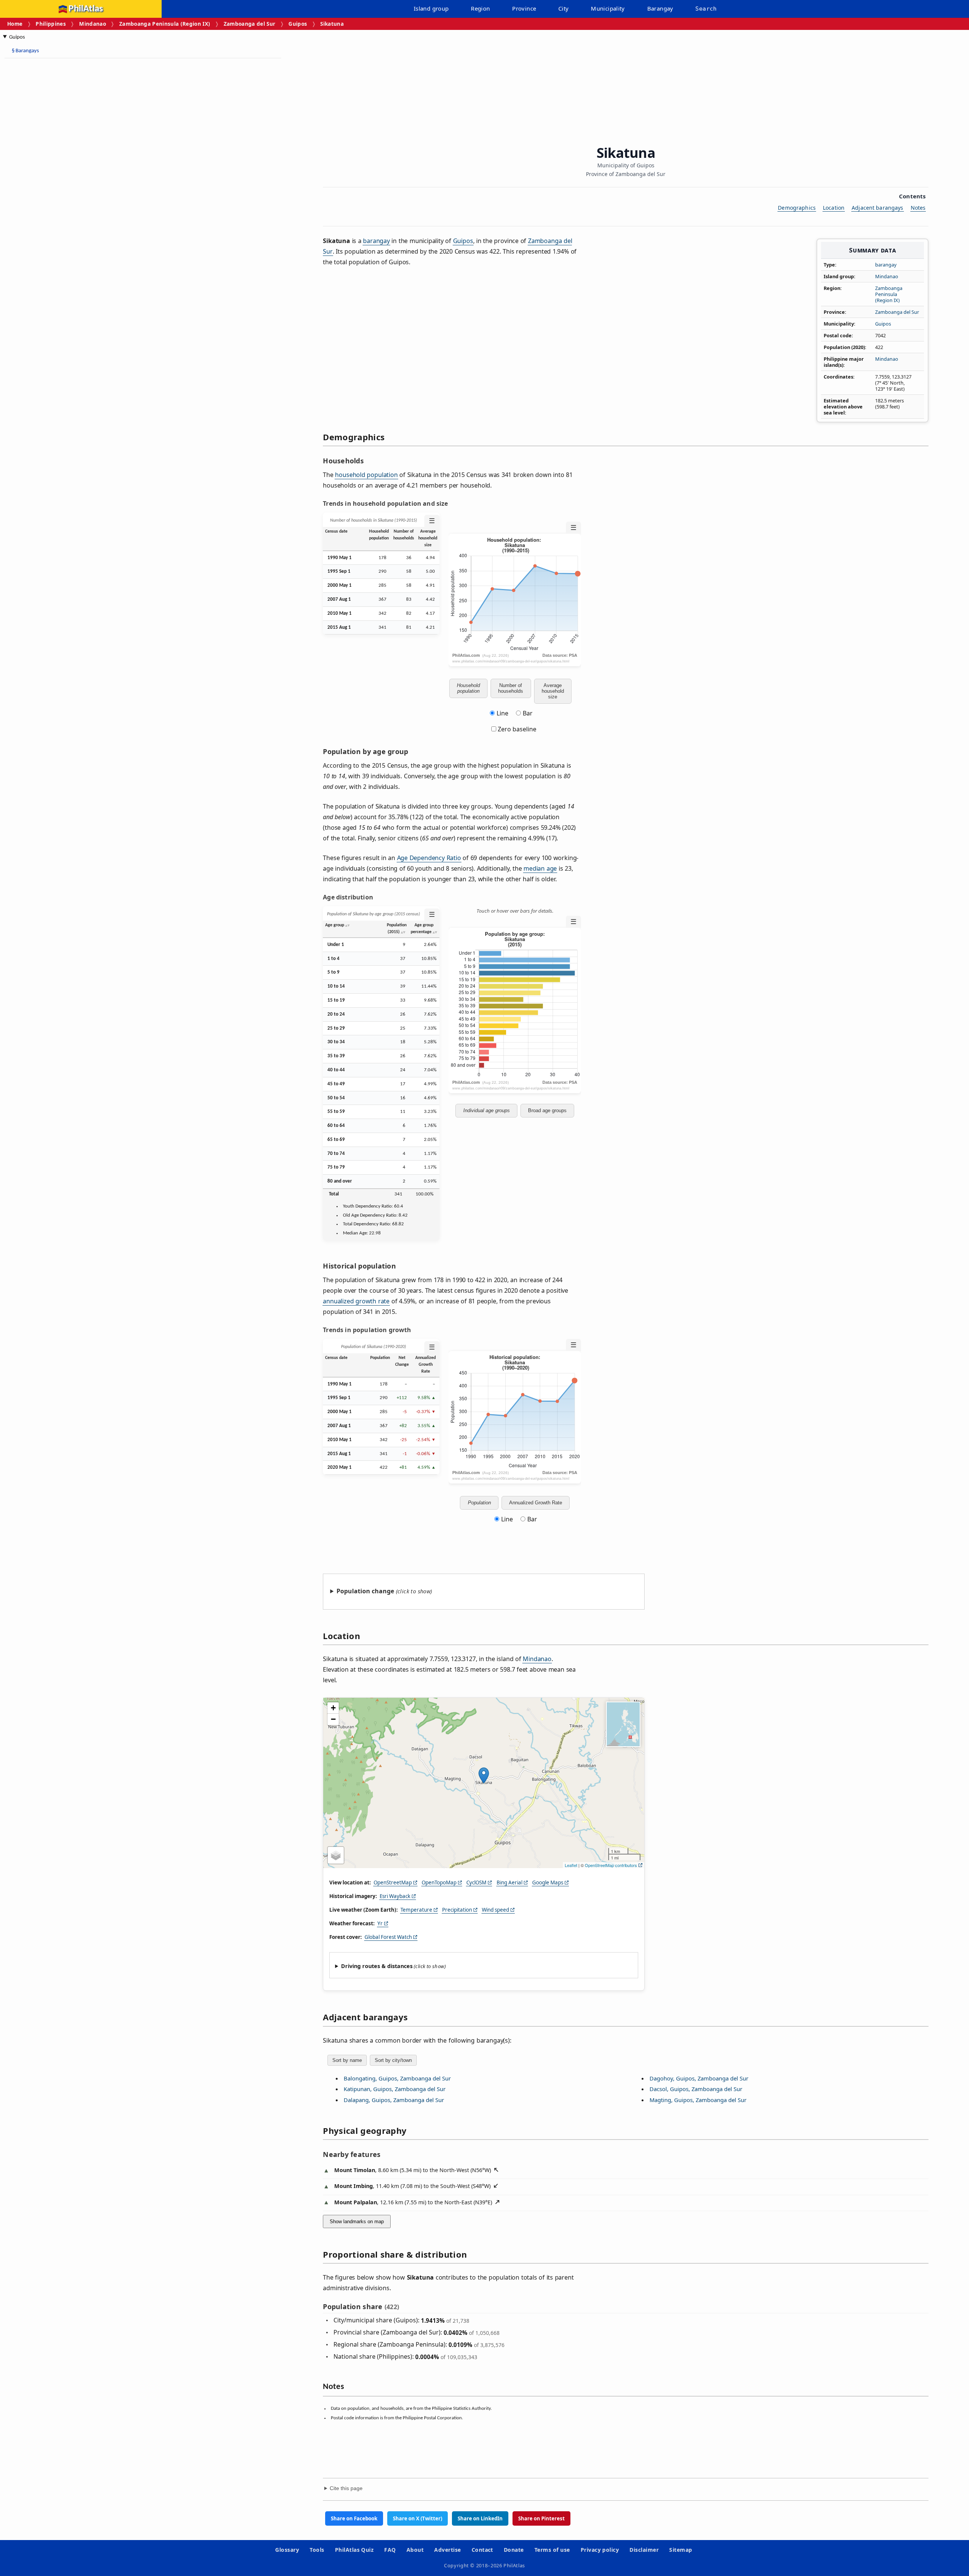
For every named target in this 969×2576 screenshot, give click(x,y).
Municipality (608, 8)
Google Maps (548, 1883)
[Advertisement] (64, 178)
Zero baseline (516, 729)
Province (524, 8)
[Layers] (336, 1855)
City (564, 8)
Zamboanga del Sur (250, 24)
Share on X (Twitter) (418, 2518)
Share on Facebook (354, 2518)
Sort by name (347, 2060)
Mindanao (93, 24)
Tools (317, 2550)
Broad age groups (547, 1110)
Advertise (447, 2550)
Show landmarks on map (357, 2221)
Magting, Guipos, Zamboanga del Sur (698, 2100)
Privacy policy (600, 2550)
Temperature (416, 1910)
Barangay (660, 8)
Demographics (797, 208)
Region (480, 8)
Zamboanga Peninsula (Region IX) (165, 24)
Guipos (298, 24)
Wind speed (495, 1910)
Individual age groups (487, 1110)
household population (366, 475)
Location (834, 208)
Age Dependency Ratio (429, 858)
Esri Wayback (395, 1896)
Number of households (511, 688)
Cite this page (346, 2488)
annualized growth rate (356, 1301)
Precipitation (457, 1910)
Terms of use (552, 2550)
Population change (365, 1591)
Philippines (51, 24)
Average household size (553, 691)
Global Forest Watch (388, 1937)
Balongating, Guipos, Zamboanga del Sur (397, 2078)
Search (706, 9)
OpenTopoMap (439, 1883)
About (415, 2550)
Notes (918, 208)
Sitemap (681, 2550)
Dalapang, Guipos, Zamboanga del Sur (394, 2100)
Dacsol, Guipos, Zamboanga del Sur (696, 2089)
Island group (431, 8)
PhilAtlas (86, 9)
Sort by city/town (393, 2060)
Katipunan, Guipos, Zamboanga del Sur (395, 2089)
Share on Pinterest (541, 2518)
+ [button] (333, 1708)
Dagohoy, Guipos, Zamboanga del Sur (699, 2078)
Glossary (287, 2550)
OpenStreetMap (393, 1883)
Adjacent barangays (878, 208)
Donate (514, 2550)
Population (479, 1503)
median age (540, 868)
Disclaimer (644, 2550)
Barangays (25, 51)
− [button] (333, 1719)
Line (502, 713)
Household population (468, 688)
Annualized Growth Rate (536, 1503)
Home (15, 24)
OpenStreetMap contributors (611, 1865)
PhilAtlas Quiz (354, 2550)
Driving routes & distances (377, 1966)
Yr (380, 1923)
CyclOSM (476, 1883)
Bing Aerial (509, 1883)
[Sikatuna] (484, 1775)
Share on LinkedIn (480, 2518)
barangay (886, 265)
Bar (528, 713)
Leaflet (571, 1865)
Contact (482, 2550)
